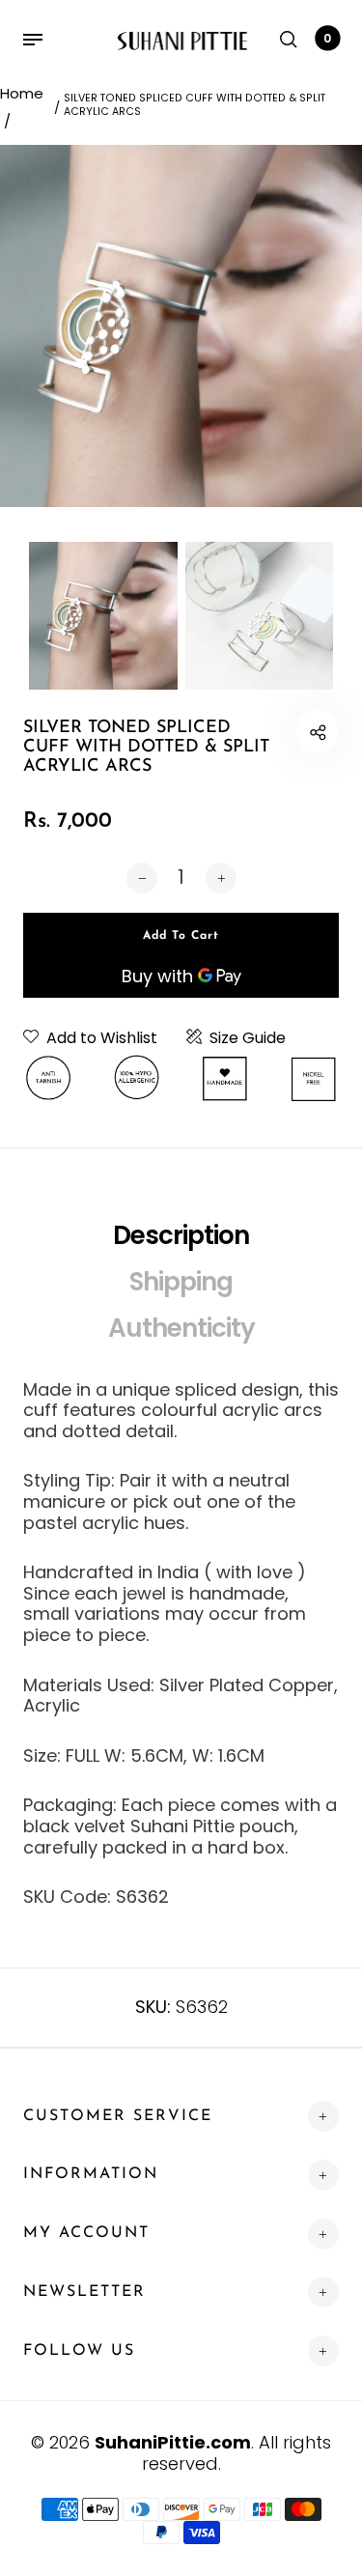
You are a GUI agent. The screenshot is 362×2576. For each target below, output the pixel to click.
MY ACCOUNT (86, 2233)
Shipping (181, 1282)
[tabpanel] (181, 326)
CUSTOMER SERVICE (118, 2116)
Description (181, 1235)
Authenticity (181, 1328)
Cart (327, 38)
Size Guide (248, 1038)
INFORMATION (91, 2174)
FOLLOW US (79, 2351)
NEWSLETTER (84, 2292)
